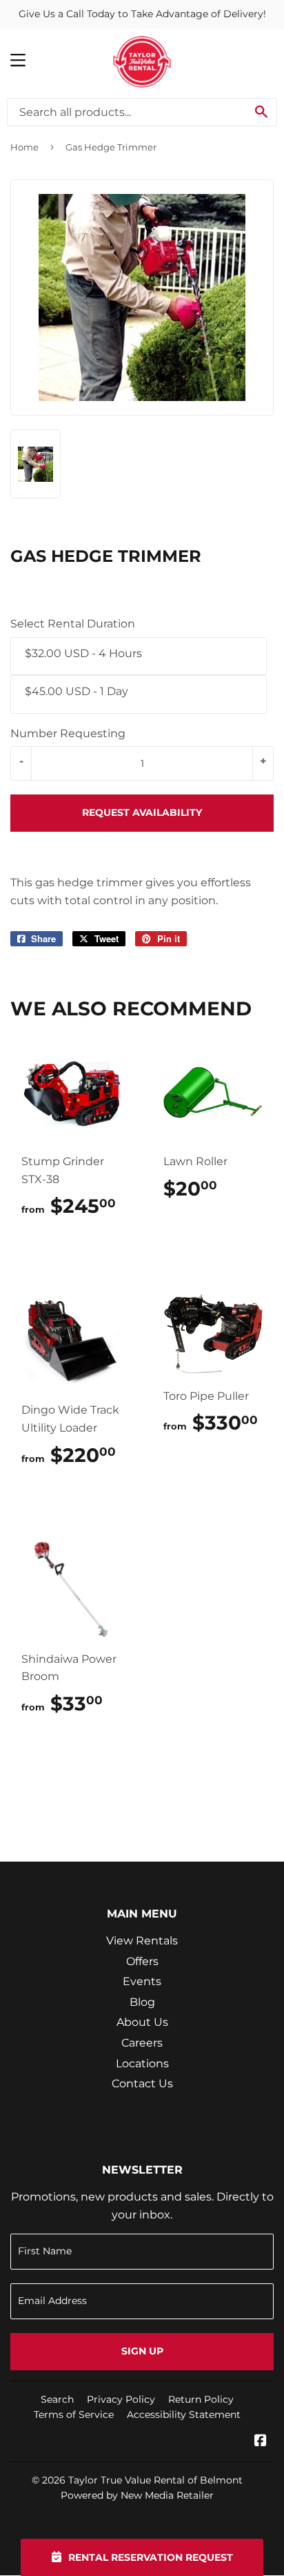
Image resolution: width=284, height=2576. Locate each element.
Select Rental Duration (73, 624)
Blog (142, 2002)
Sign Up (142, 2351)
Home (24, 147)
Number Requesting (68, 733)
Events (142, 1981)
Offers (142, 1961)
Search (57, 2399)
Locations (142, 2063)
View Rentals (142, 1941)
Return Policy (201, 2399)
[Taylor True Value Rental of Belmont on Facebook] (261, 2442)
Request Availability (142, 812)
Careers (142, 2043)
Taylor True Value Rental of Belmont (155, 2480)
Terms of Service (74, 2414)
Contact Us (142, 2084)
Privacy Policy (121, 2399)
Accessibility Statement (184, 2414)
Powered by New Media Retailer (137, 2495)
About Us (142, 2022)
